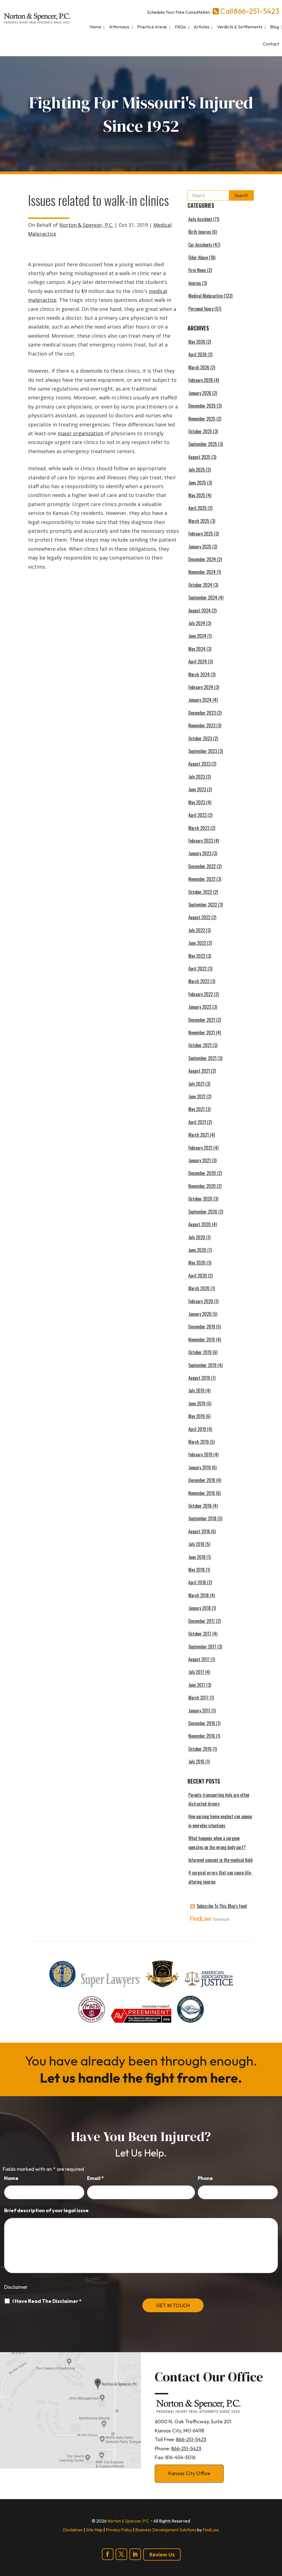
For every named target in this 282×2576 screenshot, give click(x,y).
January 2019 (200, 1467)
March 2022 (199, 981)
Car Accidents (200, 245)
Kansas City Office (189, 2473)
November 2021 (202, 1032)
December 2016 (202, 1723)
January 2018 (200, 1608)
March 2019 (199, 1442)
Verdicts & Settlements (240, 27)
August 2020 (200, 1224)
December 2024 (202, 559)
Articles (201, 27)
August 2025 (199, 457)
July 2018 (196, 1544)
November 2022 (202, 879)
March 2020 (199, 1288)
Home (96, 27)
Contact (271, 44)
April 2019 (197, 1429)
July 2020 (197, 1237)
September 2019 (202, 1365)
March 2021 (199, 1135)
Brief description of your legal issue (46, 2210)
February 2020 (201, 1301)
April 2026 (197, 354)
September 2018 (202, 1518)
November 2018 (202, 1493)
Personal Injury (201, 309)
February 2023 (201, 841)
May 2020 (197, 1263)
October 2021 (200, 1045)
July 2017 (196, 1672)
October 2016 (200, 1749)
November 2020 (202, 1186)
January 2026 (200, 393)
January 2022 (200, 1007)
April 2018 (197, 1582)
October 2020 (200, 1199)
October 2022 (200, 892)
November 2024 (202, 572)
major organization (80, 433)
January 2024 (200, 700)
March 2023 (199, 828)
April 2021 (197, 1122)
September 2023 (203, 751)
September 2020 (203, 1212)
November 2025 (202, 419)
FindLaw (211, 2530)
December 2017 (202, 1621)
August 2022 (199, 917)
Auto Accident (200, 219)
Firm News (197, 270)
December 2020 (202, 1173)
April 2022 (197, 969)
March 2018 (199, 1595)
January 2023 (200, 853)
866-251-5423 (256, 11)
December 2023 (202, 713)
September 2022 (203, 905)
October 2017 (200, 1634)
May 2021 (196, 1109)
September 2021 (202, 1058)
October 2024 (200, 585)
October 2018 (200, 1506)
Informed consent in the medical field (220, 1860)
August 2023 (199, 764)
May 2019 (196, 1416)
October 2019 (200, 1352)
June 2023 (197, 789)
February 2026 (201, 380)
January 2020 (200, 1314)
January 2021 (200, 1160)
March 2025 (199, 521)
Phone (205, 2178)
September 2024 (203, 598)
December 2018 (202, 1480)
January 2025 (200, 547)
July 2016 (196, 1762)
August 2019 (199, 1378)
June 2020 (197, 1250)
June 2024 (197, 636)
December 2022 (202, 866)
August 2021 (199, 1071)
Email (95, 2178)
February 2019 (200, 1454)
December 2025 (202, 406)
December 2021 (202, 1020)
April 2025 (197, 508)
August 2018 (199, 1531)
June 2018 (197, 1557)
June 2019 (197, 1403)
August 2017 (199, 1659)
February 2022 (201, 994)
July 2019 (196, 1391)
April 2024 (198, 662)
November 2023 (202, 725)
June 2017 (197, 1685)
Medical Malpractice (206, 296)
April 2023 (197, 815)
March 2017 (198, 1698)
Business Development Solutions (166, 2530)
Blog (275, 27)
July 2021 (196, 1084)
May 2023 (197, 802)
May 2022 (197, 956)
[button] (276, 2536)
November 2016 (202, 1736)
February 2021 (200, 1148)
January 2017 (199, 1711)
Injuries (195, 283)
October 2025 (200, 431)
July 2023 (197, 777)
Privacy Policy (119, 2530)
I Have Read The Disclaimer (47, 2301)
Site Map (94, 2530)
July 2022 (197, 930)
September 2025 (203, 444)
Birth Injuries (200, 232)
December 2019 (202, 1327)
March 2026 (199, 367)
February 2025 (201, 534)
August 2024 (200, 611)
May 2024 (197, 649)
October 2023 (200, 738)
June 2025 (197, 483)
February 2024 (201, 687)
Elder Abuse (198, 257)
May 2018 (196, 1570)
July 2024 (197, 623)
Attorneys (119, 27)
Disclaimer (16, 2287)
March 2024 (199, 674)
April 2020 (198, 1276)
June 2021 (197, 1096)
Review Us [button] (162, 2555)
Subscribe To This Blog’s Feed (222, 1906)
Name (11, 2178)
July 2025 (197, 470)
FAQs (181, 27)
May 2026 (197, 342)
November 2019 (202, 1340)
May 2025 (197, 495)
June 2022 (197, 943)
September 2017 (202, 1647)
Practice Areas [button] (152, 27)
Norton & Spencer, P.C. (86, 225)
